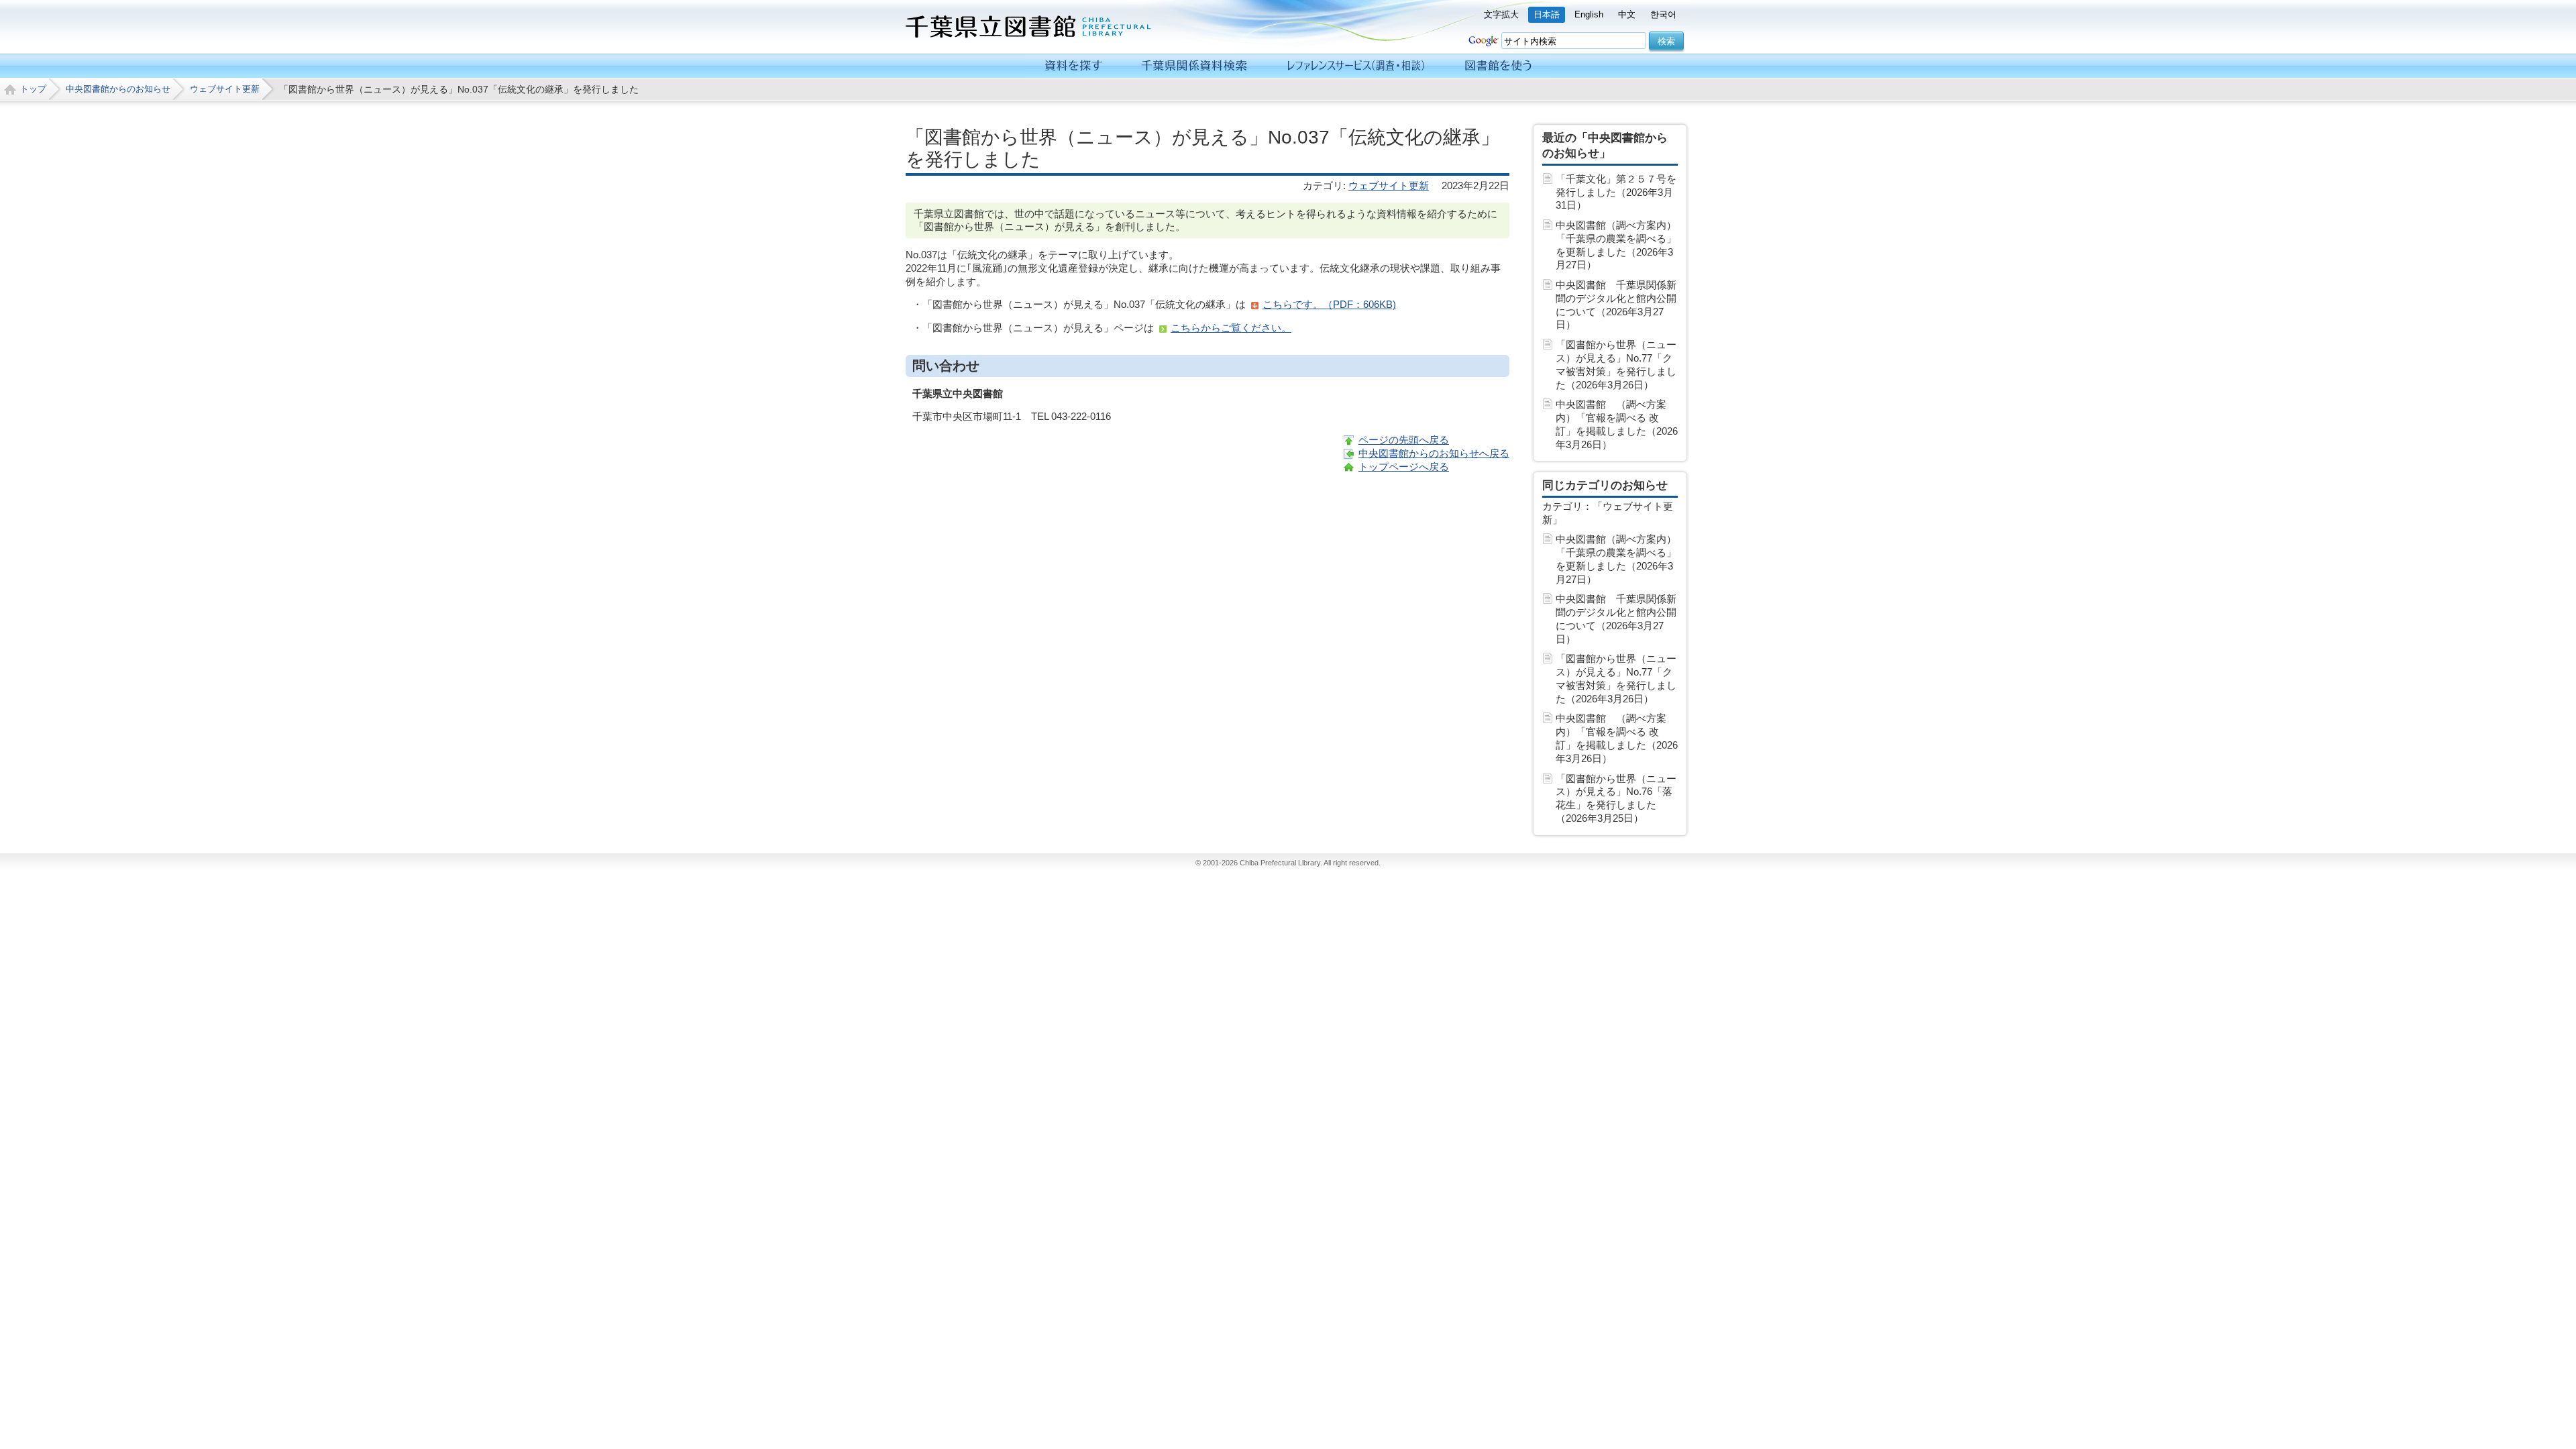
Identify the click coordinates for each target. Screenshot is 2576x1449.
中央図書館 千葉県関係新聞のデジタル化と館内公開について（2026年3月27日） (1616, 305)
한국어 (1663, 14)
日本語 (1547, 14)
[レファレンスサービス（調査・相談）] (1355, 66)
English (1589, 14)
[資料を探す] (1074, 66)
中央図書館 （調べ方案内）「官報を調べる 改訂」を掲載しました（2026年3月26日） (1617, 424)
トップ (33, 89)
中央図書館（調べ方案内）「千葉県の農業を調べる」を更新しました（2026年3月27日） (1616, 245)
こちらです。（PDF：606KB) (1329, 304)
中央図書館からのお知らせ (118, 89)
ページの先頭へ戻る (1404, 440)
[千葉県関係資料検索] (1194, 66)
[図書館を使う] (1498, 66)
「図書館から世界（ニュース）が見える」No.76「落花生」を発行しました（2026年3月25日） (1616, 798)
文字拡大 (1501, 14)
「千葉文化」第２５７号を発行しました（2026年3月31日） (1616, 192)
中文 (1627, 14)
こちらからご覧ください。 (1231, 328)
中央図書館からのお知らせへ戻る (1434, 453)
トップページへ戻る (1404, 467)
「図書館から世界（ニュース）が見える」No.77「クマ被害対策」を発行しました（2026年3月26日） (1616, 364)
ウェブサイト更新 (225, 89)
